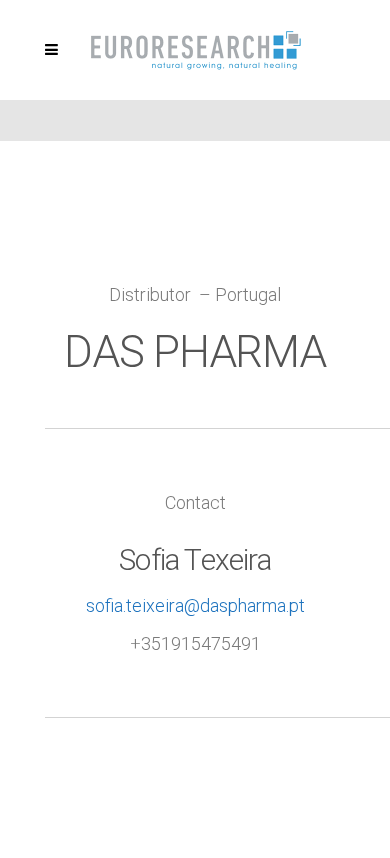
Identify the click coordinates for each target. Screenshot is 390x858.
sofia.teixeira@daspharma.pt (195, 605)
